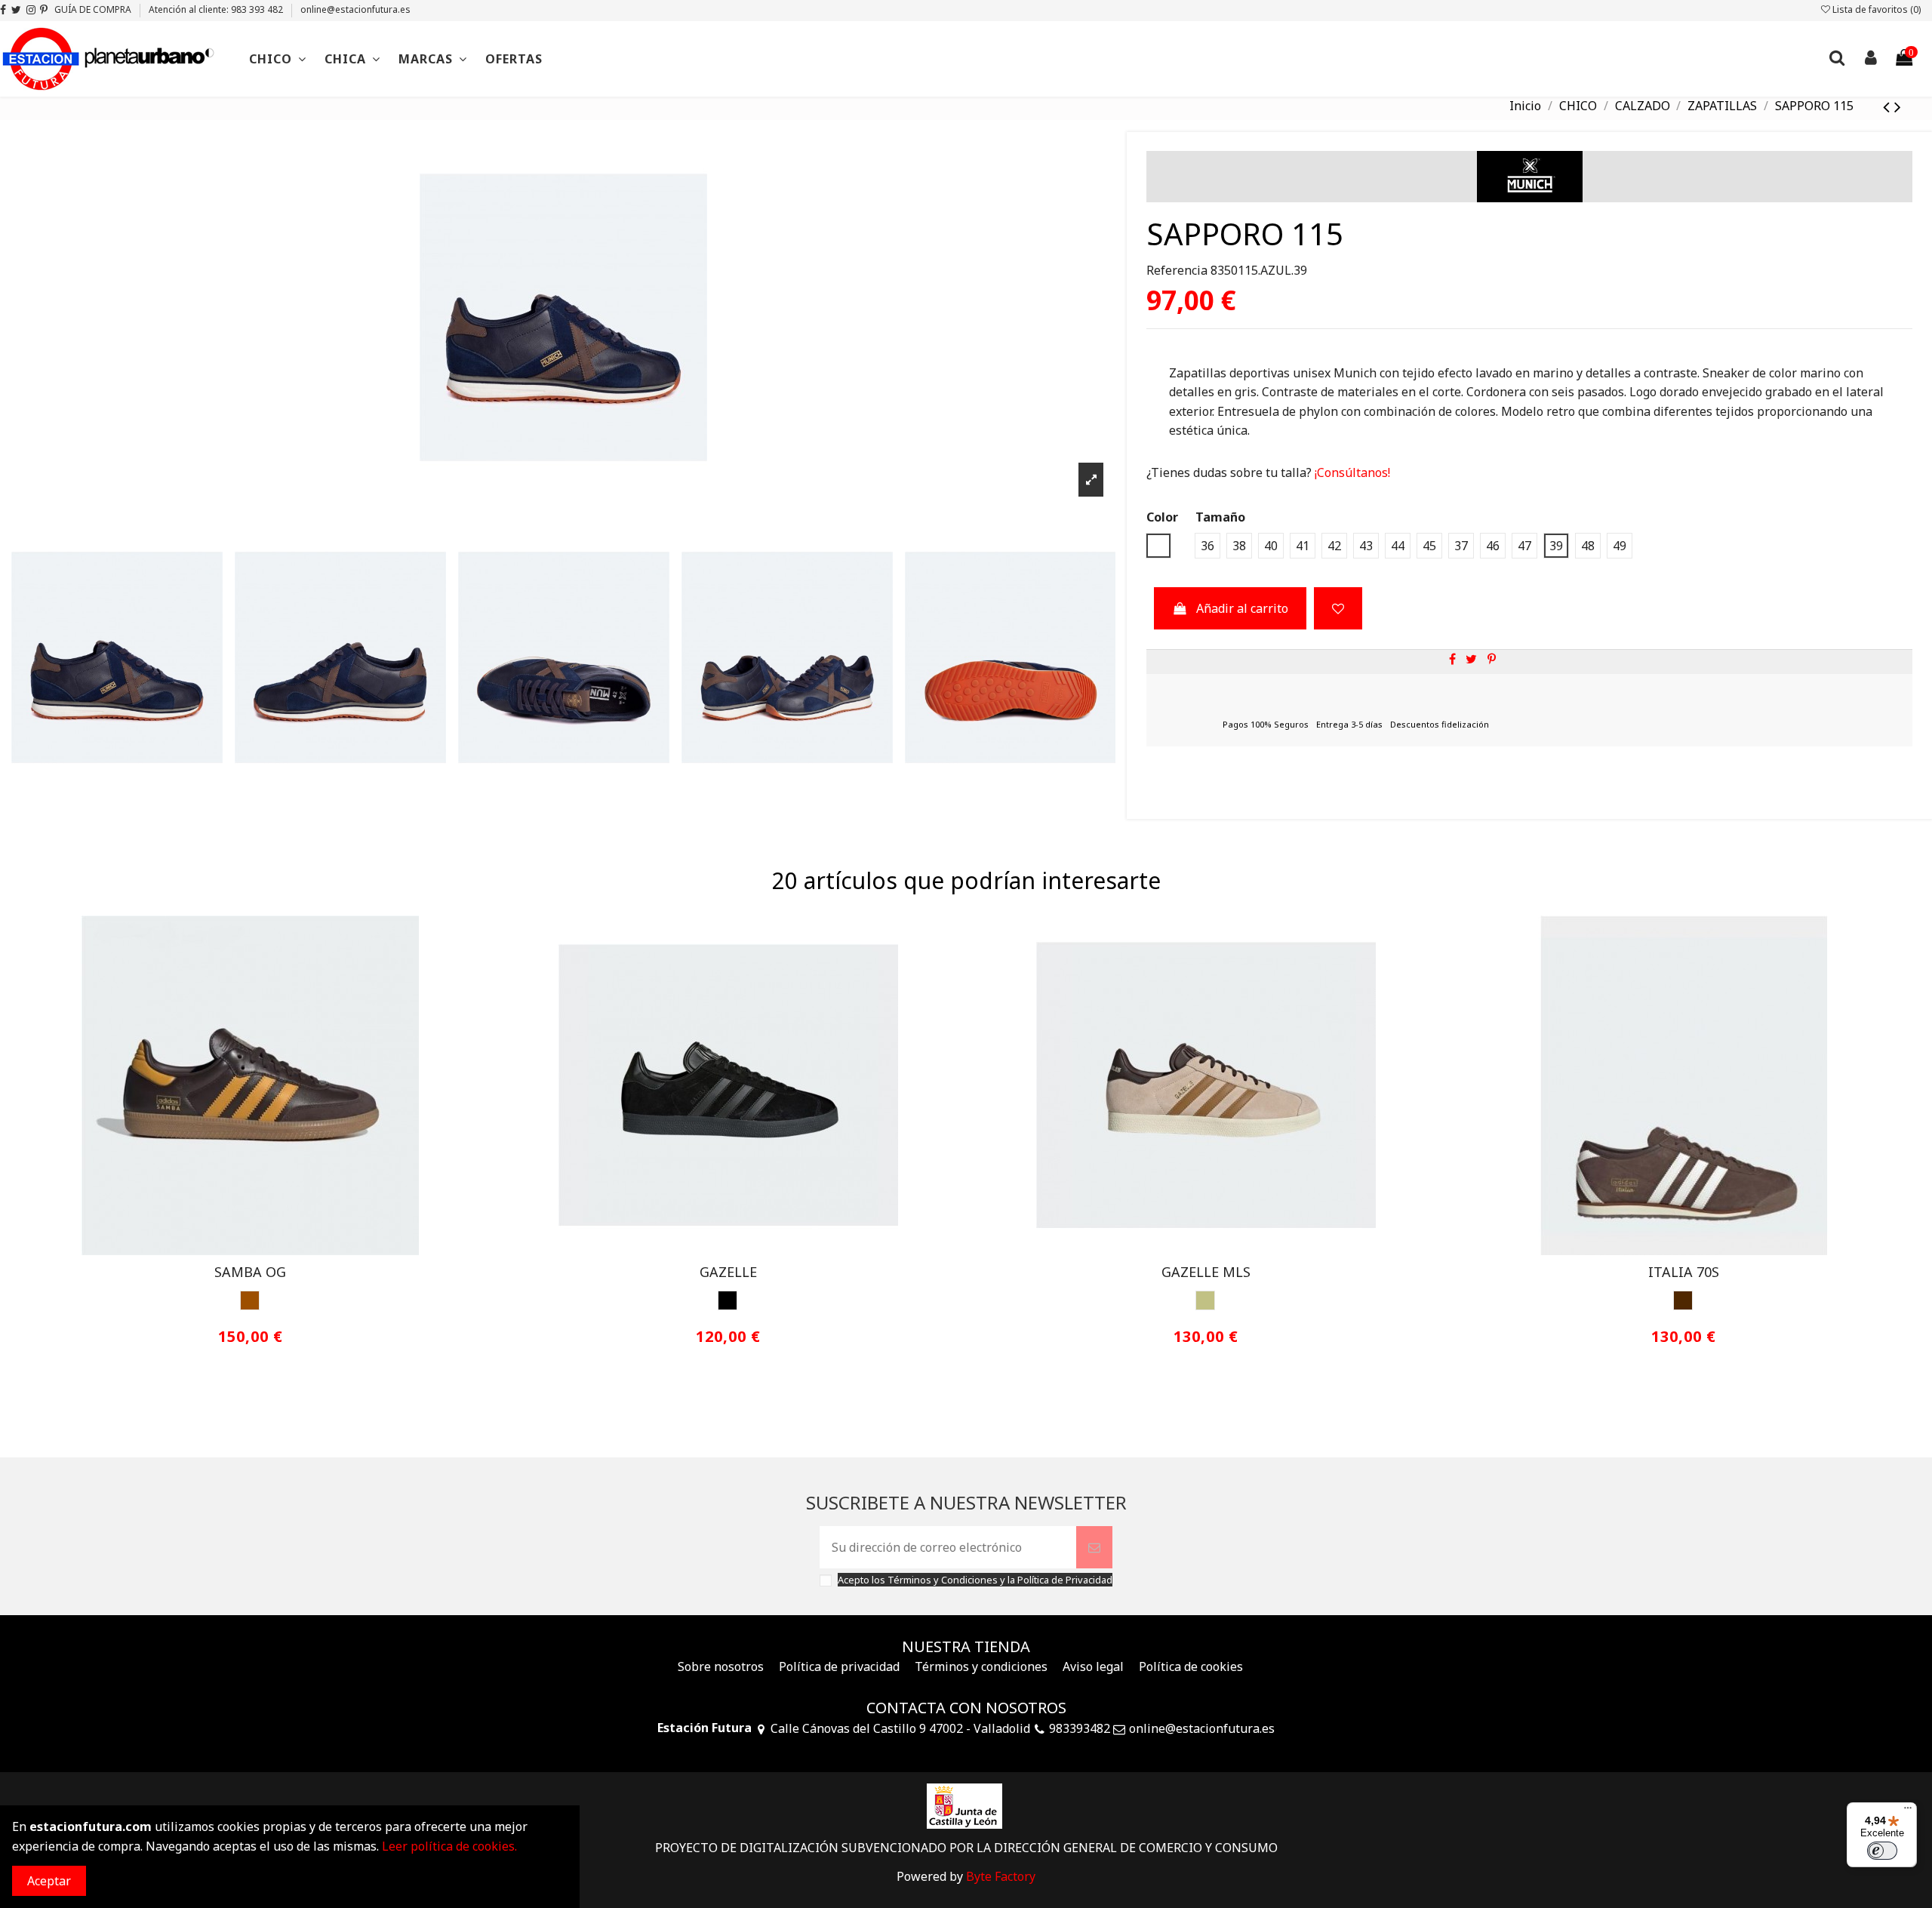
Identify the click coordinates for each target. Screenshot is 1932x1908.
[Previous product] (1889, 106)
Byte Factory (1001, 1876)
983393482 (1080, 1728)
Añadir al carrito (1242, 608)
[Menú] (1908, 1811)
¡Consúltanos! (1351, 472)
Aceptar (49, 1881)
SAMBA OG (250, 1272)
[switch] (1882, 1851)
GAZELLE (728, 1272)
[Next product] (1898, 106)
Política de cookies (1191, 1666)
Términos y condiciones (981, 1666)
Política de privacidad (839, 1666)
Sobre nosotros (721, 1666)
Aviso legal (1093, 1666)
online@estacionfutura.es (355, 9)
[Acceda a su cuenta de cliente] (1870, 59)
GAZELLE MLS (1206, 1272)
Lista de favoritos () (1875, 9)
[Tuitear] (1471, 659)
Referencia (1177, 270)
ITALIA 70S (1684, 1272)
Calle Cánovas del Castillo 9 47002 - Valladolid (900, 1728)
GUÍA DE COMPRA (94, 9)
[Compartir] (1452, 659)
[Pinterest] (1492, 659)
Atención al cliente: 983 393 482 (217, 9)
